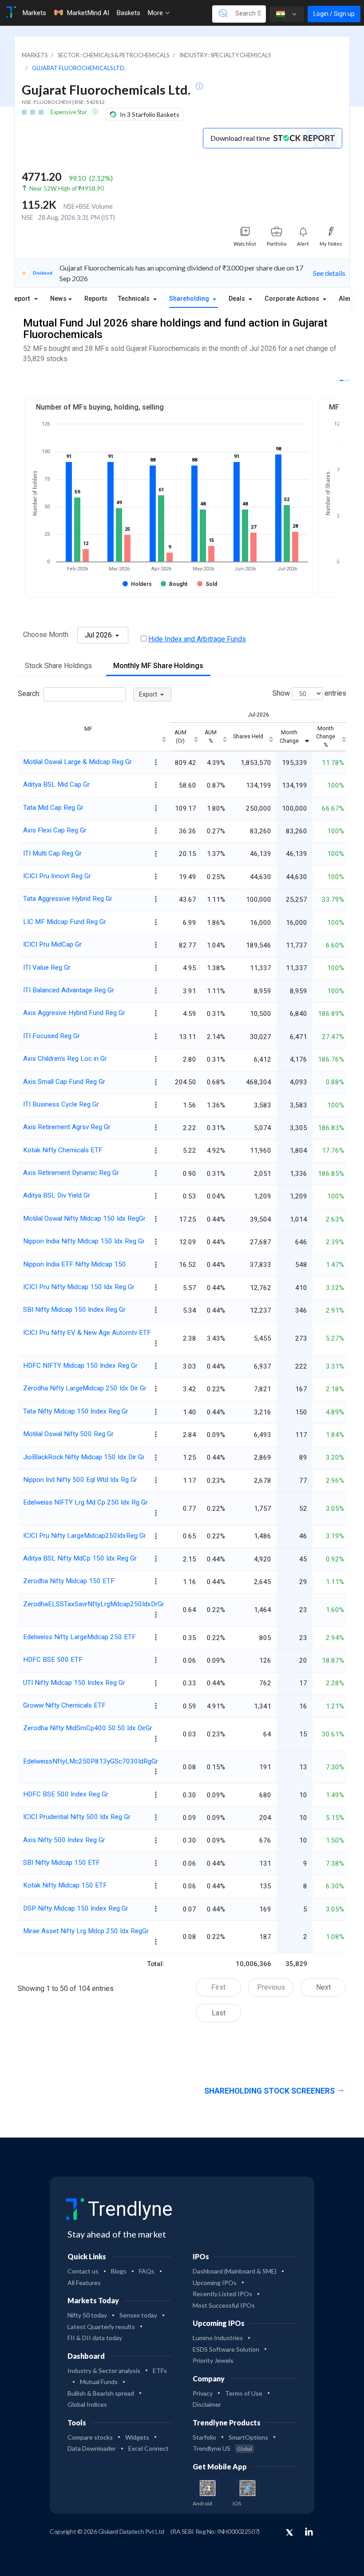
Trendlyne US (222, 2448)
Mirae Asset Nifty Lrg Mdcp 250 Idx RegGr (86, 1931)
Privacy (203, 2393)
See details (329, 273)
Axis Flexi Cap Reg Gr (55, 830)
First (218, 1987)
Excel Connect (148, 2448)
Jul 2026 (99, 635)
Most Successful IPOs (224, 2305)
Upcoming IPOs (215, 2283)
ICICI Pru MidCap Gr (52, 944)
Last (219, 2013)
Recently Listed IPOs (222, 2294)
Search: (29, 694)
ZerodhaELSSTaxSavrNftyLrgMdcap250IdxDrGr (94, 1604)
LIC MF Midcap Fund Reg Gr (65, 922)
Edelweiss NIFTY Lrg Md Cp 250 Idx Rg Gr (85, 1502)
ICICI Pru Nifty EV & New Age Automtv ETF (87, 1333)
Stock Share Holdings (58, 666)
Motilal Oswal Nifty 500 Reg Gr (68, 1434)
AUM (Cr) (180, 737)
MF (88, 729)
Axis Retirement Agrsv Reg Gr (67, 1127)
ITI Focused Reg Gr (51, 1036)
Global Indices (87, 2404)
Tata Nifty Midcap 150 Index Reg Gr (76, 1411)
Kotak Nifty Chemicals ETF (63, 1150)
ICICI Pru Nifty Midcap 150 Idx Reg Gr (79, 1287)
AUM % (211, 737)
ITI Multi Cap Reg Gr (52, 853)
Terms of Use (244, 2393)
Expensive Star (69, 112)
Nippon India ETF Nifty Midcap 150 (75, 1264)
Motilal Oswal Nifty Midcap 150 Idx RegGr (84, 1218)
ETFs (160, 2371)
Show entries (309, 694)
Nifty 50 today (87, 2315)
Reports (96, 299)
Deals (238, 299)
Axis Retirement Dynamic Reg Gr (71, 1173)
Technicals (135, 299)
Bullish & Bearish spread (101, 2393)
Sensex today (138, 2315)
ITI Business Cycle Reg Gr (61, 1104)
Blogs (119, 2271)
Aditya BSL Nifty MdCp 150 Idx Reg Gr (80, 1558)
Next (323, 1987)
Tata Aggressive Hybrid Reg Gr (68, 899)
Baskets (128, 13)
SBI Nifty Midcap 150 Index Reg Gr (74, 1310)
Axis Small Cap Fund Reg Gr (64, 1082)
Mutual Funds (99, 2382)
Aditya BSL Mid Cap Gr (56, 784)
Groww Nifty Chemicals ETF (64, 1705)
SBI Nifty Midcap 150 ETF (61, 1863)
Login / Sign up (334, 14)
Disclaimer (207, 2404)
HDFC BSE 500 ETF (53, 1660)
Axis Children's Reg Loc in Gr (65, 1059)
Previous (271, 1987)
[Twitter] (289, 2533)
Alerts (348, 299)
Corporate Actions (293, 299)
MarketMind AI (88, 13)
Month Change (289, 737)
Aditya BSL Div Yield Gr (57, 1195)
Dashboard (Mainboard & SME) (235, 2271)
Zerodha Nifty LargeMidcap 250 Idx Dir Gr (85, 1388)
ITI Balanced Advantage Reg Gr (69, 990)
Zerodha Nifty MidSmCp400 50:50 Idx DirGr (88, 1728)
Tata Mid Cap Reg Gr (53, 808)
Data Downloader (92, 2448)
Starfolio (204, 2437)
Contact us (83, 2271)
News (58, 299)
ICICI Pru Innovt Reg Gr (57, 876)
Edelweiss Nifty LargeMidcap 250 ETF (79, 1637)
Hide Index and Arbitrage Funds (197, 639)
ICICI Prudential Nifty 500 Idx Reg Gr (77, 1817)
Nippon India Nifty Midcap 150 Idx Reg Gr (84, 1241)
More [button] (156, 13)
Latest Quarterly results (101, 2327)
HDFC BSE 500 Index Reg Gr (66, 1794)
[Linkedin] (309, 2532)
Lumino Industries (218, 2338)
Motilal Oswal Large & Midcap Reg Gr (77, 762)
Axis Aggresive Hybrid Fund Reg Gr (74, 1013)
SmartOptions (248, 2437)
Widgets (137, 2437)
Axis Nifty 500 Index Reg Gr (64, 1840)
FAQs (147, 2271)
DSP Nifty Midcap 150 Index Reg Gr (76, 1908)
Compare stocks (90, 2437)
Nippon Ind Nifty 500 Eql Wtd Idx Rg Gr (80, 1480)
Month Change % (326, 737)
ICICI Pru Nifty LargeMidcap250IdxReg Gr (85, 1536)
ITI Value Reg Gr (47, 967)
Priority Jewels (213, 2360)
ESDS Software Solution (226, 2349)
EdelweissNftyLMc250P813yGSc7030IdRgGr (91, 1761)
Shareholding (190, 299)
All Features (84, 2283)
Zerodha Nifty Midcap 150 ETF (69, 1581)
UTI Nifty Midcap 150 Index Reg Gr (74, 1683)
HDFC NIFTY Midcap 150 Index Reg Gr (80, 1366)
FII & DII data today (95, 2338)
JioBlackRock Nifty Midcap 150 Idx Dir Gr (84, 1457)
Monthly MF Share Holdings (158, 666)
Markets (34, 13)
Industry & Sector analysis (104, 2371)
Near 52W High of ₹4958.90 (67, 188)
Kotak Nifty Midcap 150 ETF (65, 1885)
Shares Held (248, 737)
